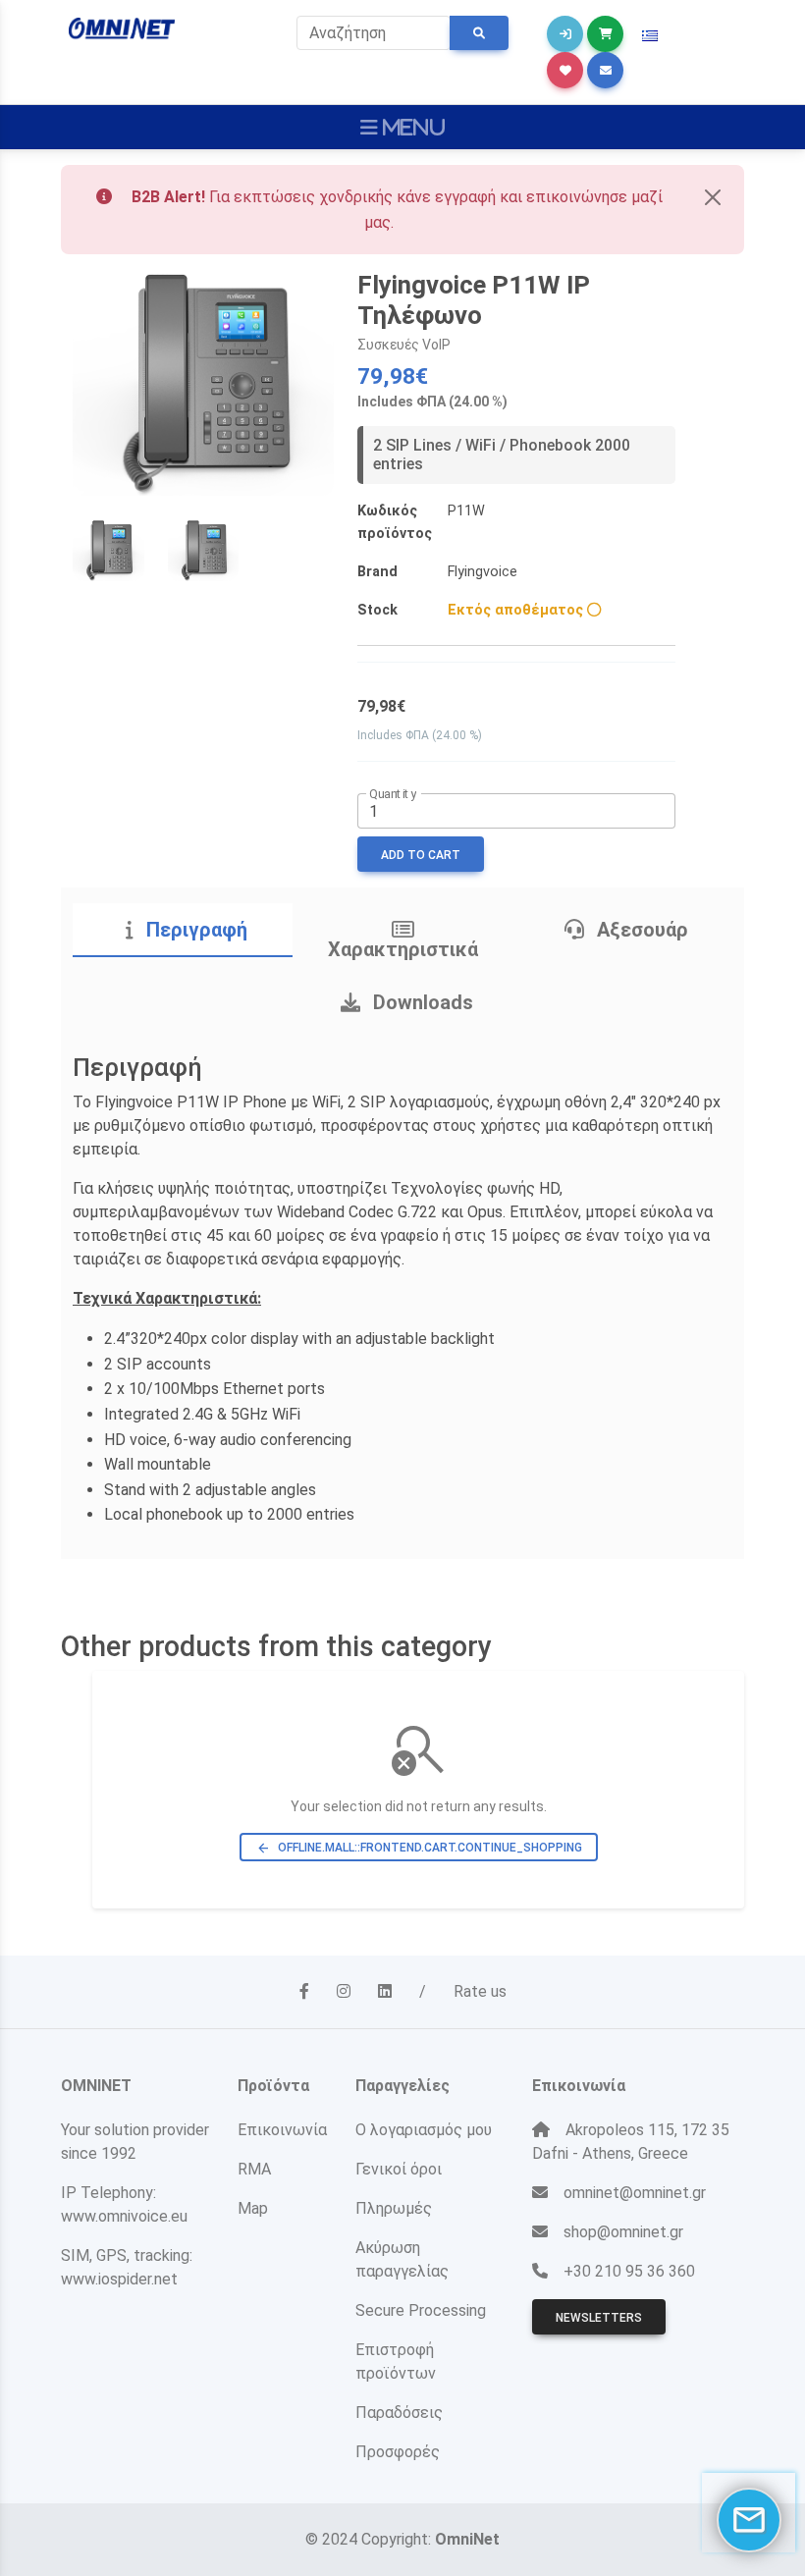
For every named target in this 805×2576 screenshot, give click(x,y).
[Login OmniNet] (565, 34)
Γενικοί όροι (399, 2169)
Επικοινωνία (282, 2130)
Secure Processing (421, 2310)
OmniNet (467, 2539)
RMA (254, 2169)
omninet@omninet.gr (635, 2193)
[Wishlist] (565, 70)
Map (253, 2208)
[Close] (713, 197)
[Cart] (605, 34)
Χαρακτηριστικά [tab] (403, 949)
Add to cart (421, 855)
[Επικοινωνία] (605, 70)
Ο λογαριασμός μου (424, 2130)
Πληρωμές (394, 2208)
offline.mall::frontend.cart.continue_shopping (419, 1849)
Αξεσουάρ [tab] (640, 930)
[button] (650, 36)
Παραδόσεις (399, 2413)
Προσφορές (398, 2452)
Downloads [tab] (421, 1002)
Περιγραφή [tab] (194, 930)
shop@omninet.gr (623, 2232)
